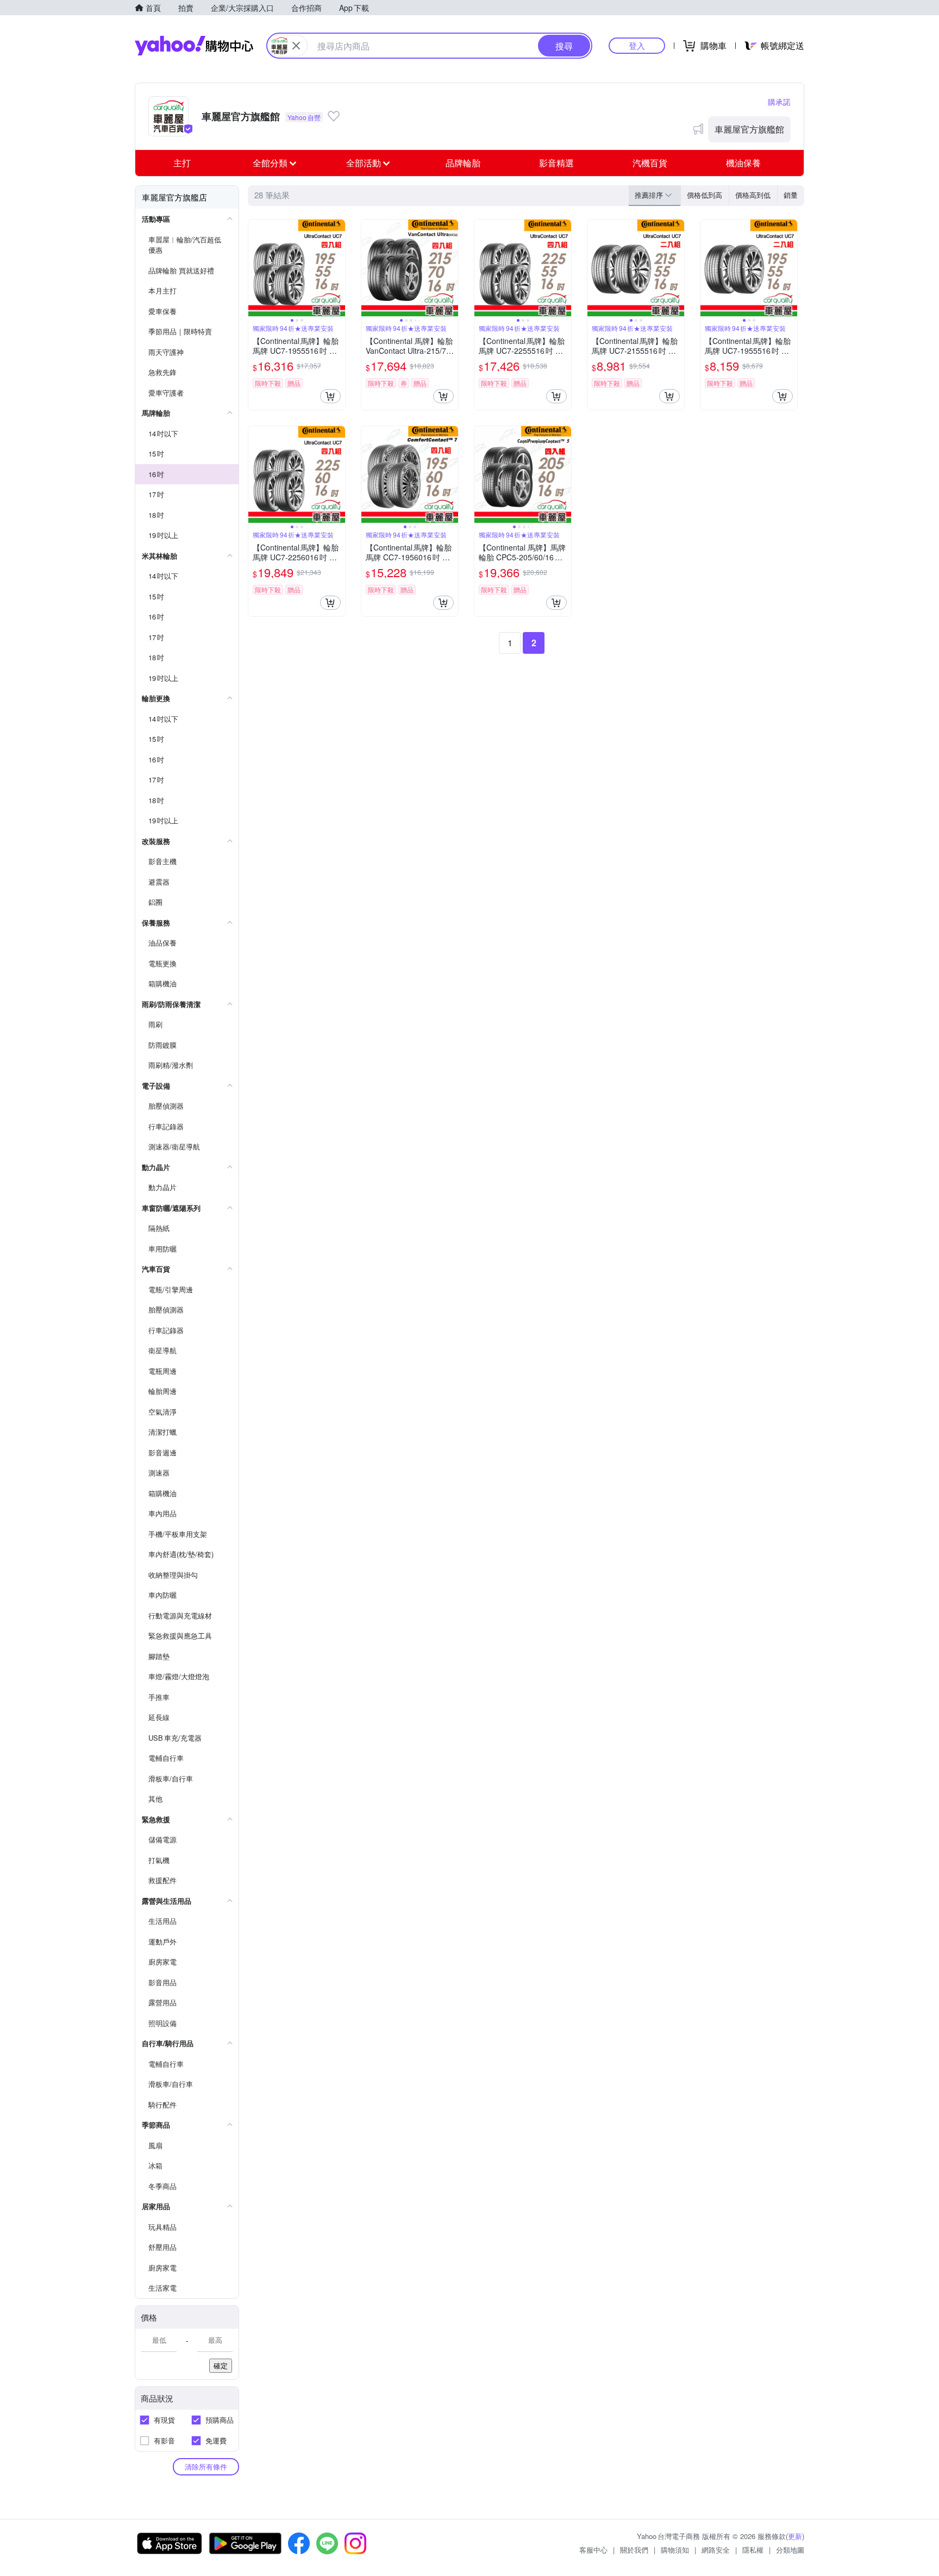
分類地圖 (790, 2550)
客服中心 (593, 2550)
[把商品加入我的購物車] (330, 396)
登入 (637, 45)
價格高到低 (753, 195)
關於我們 (634, 2550)
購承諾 (779, 102)
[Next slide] (338, 268)
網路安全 (716, 2550)
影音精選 (556, 163)
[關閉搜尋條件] (296, 46)
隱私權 (753, 2550)
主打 (182, 163)
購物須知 (675, 2550)
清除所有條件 (206, 2466)
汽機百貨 (650, 163)
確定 (221, 2365)
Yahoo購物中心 (194, 46)
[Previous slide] (255, 268)
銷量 (791, 195)
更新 (795, 2536)
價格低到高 (705, 195)
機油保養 (743, 163)
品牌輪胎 (463, 163)
